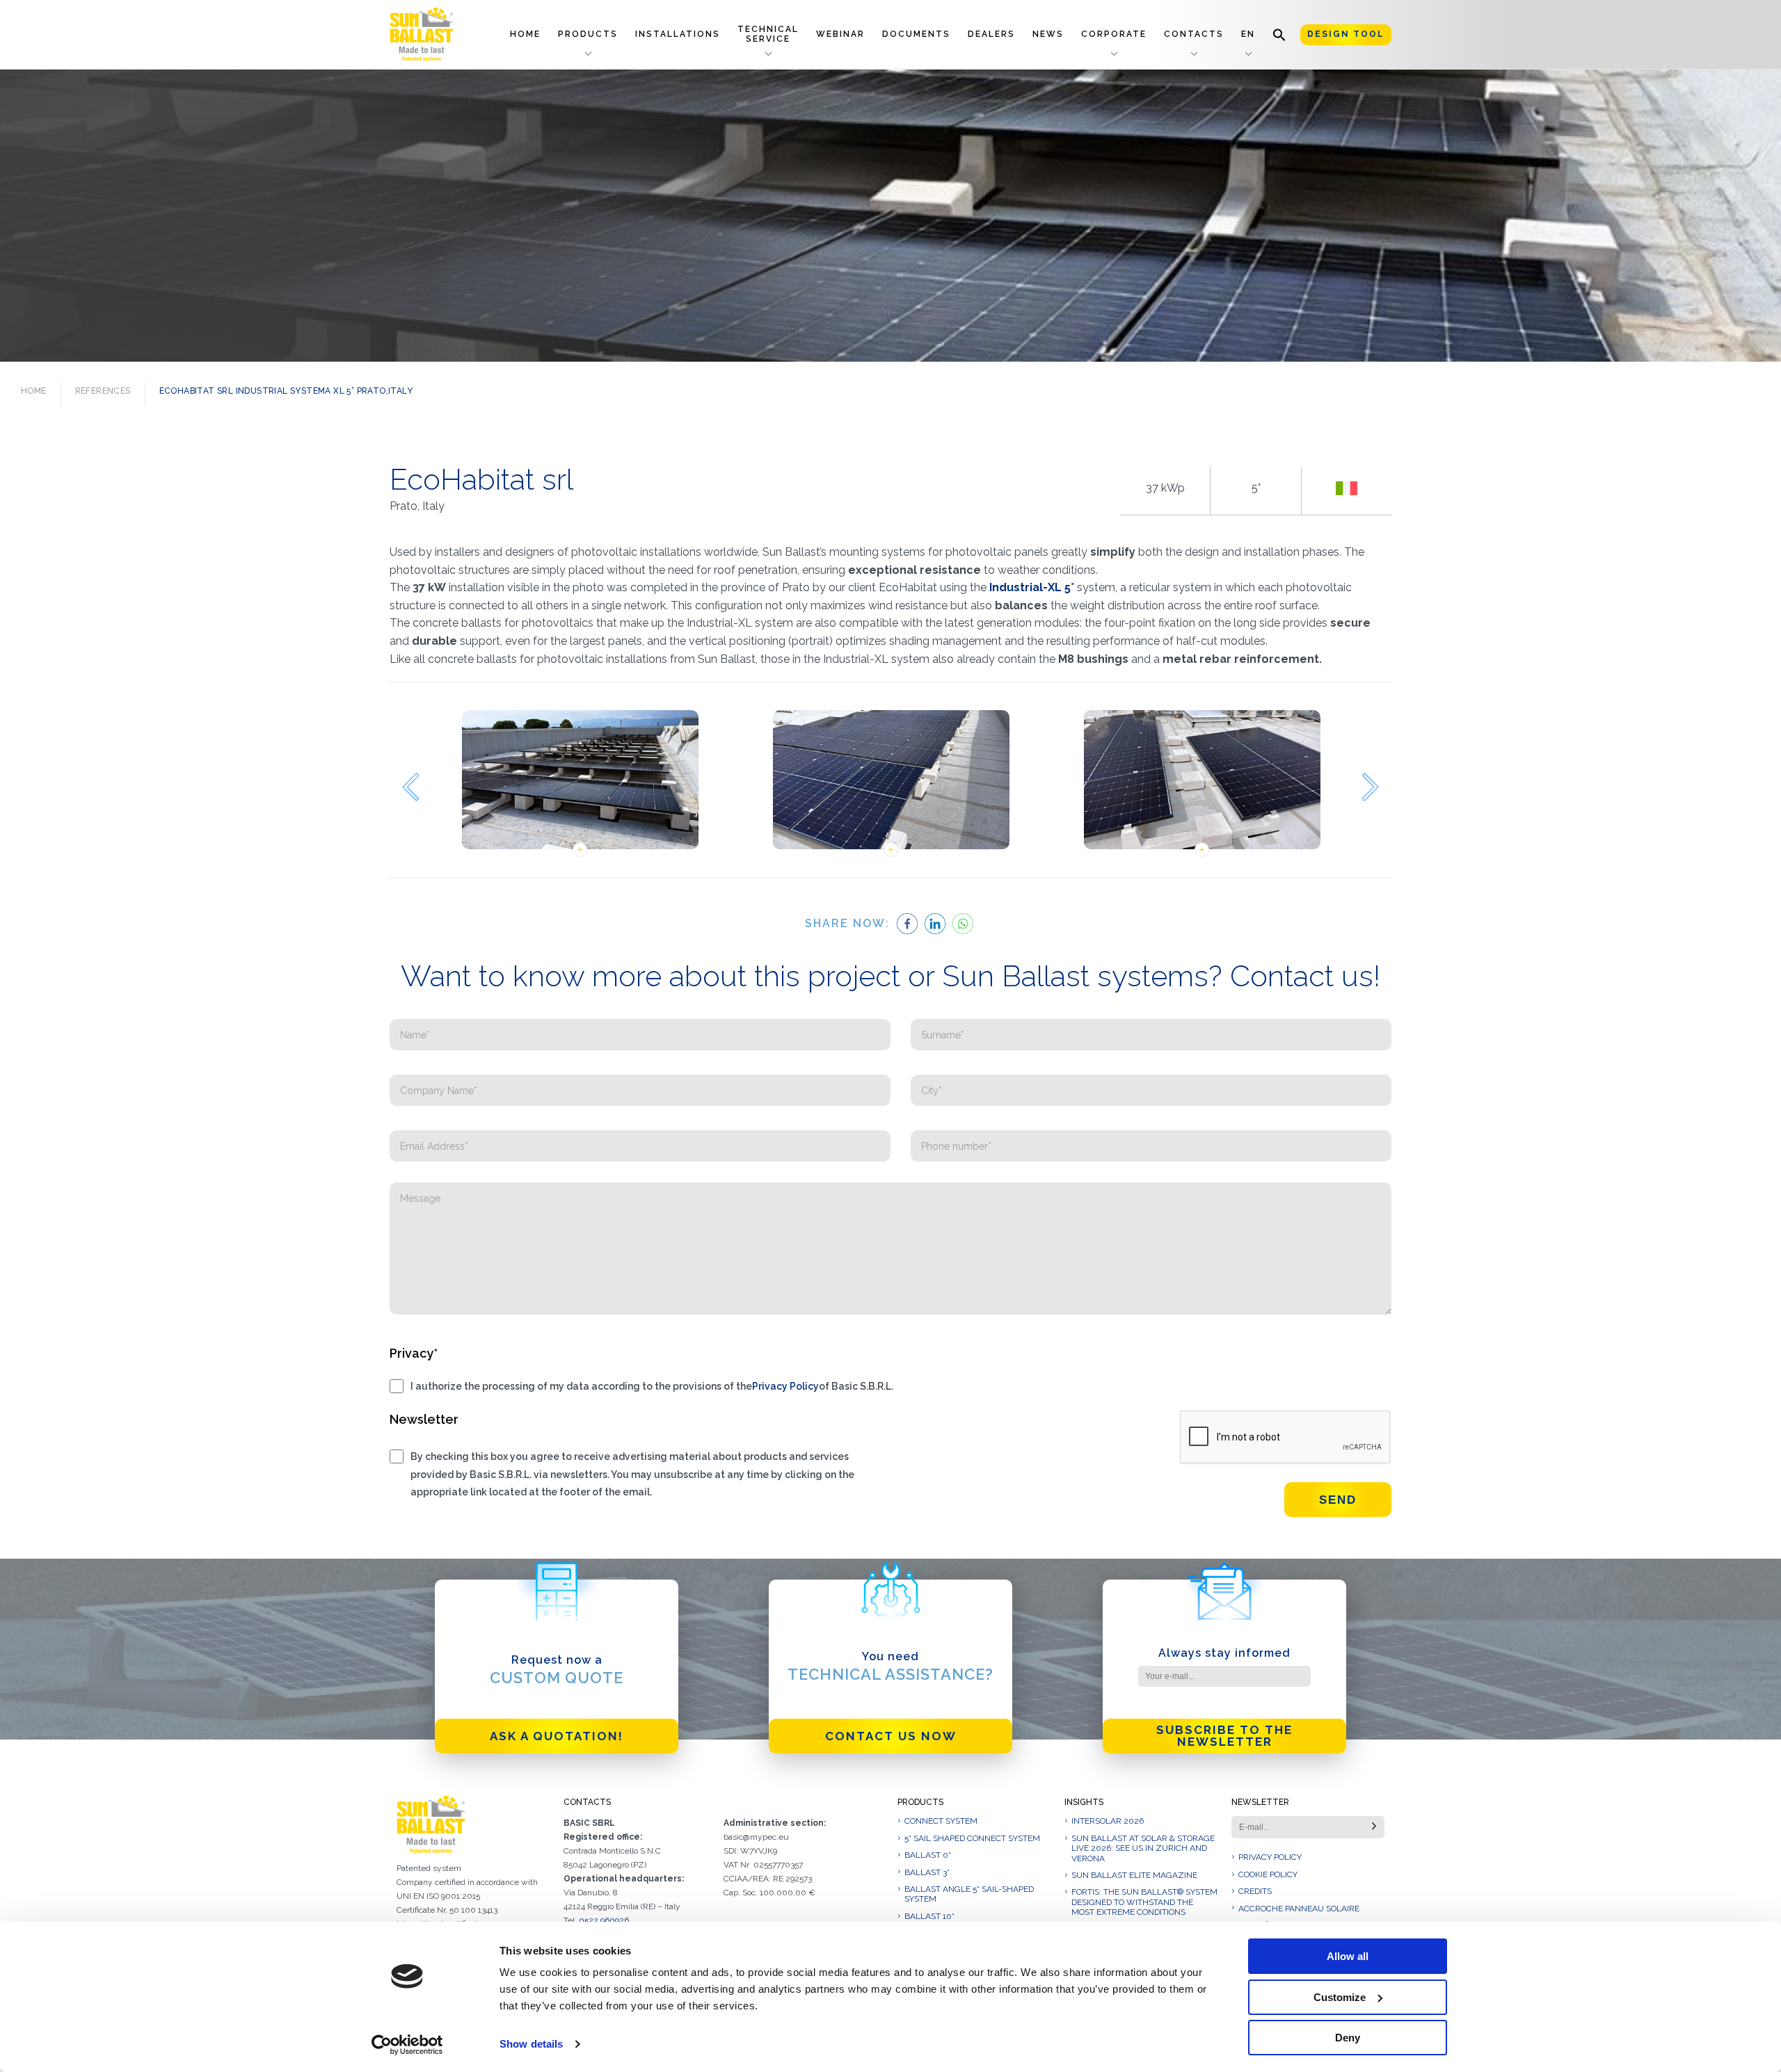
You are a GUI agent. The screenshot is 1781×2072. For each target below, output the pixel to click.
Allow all (1348, 1956)
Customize (1340, 1997)
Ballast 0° (928, 1855)
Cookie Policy (1268, 1874)
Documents (916, 34)
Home (525, 34)
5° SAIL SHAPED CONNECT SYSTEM (972, 1838)
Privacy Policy (785, 1386)
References (103, 391)
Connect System (941, 1821)
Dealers (991, 34)
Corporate (1114, 34)
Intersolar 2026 (1108, 1821)
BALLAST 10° (929, 1916)
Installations (678, 34)
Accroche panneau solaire (1299, 1909)
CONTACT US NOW (891, 1736)
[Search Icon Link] (1279, 34)
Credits (1255, 1891)
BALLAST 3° (927, 1872)
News (1048, 34)
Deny (1348, 2038)
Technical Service (768, 34)
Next (1371, 787)
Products (588, 34)
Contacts (1194, 34)
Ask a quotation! (557, 1736)
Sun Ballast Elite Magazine (1134, 1875)
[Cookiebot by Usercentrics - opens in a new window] (407, 2045)
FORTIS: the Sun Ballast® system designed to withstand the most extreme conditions (1144, 1902)
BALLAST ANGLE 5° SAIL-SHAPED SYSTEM (969, 1894)
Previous (410, 787)
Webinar (840, 34)
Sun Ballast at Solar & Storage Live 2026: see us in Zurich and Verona (1143, 1848)
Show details (531, 2044)
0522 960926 (604, 1920)
